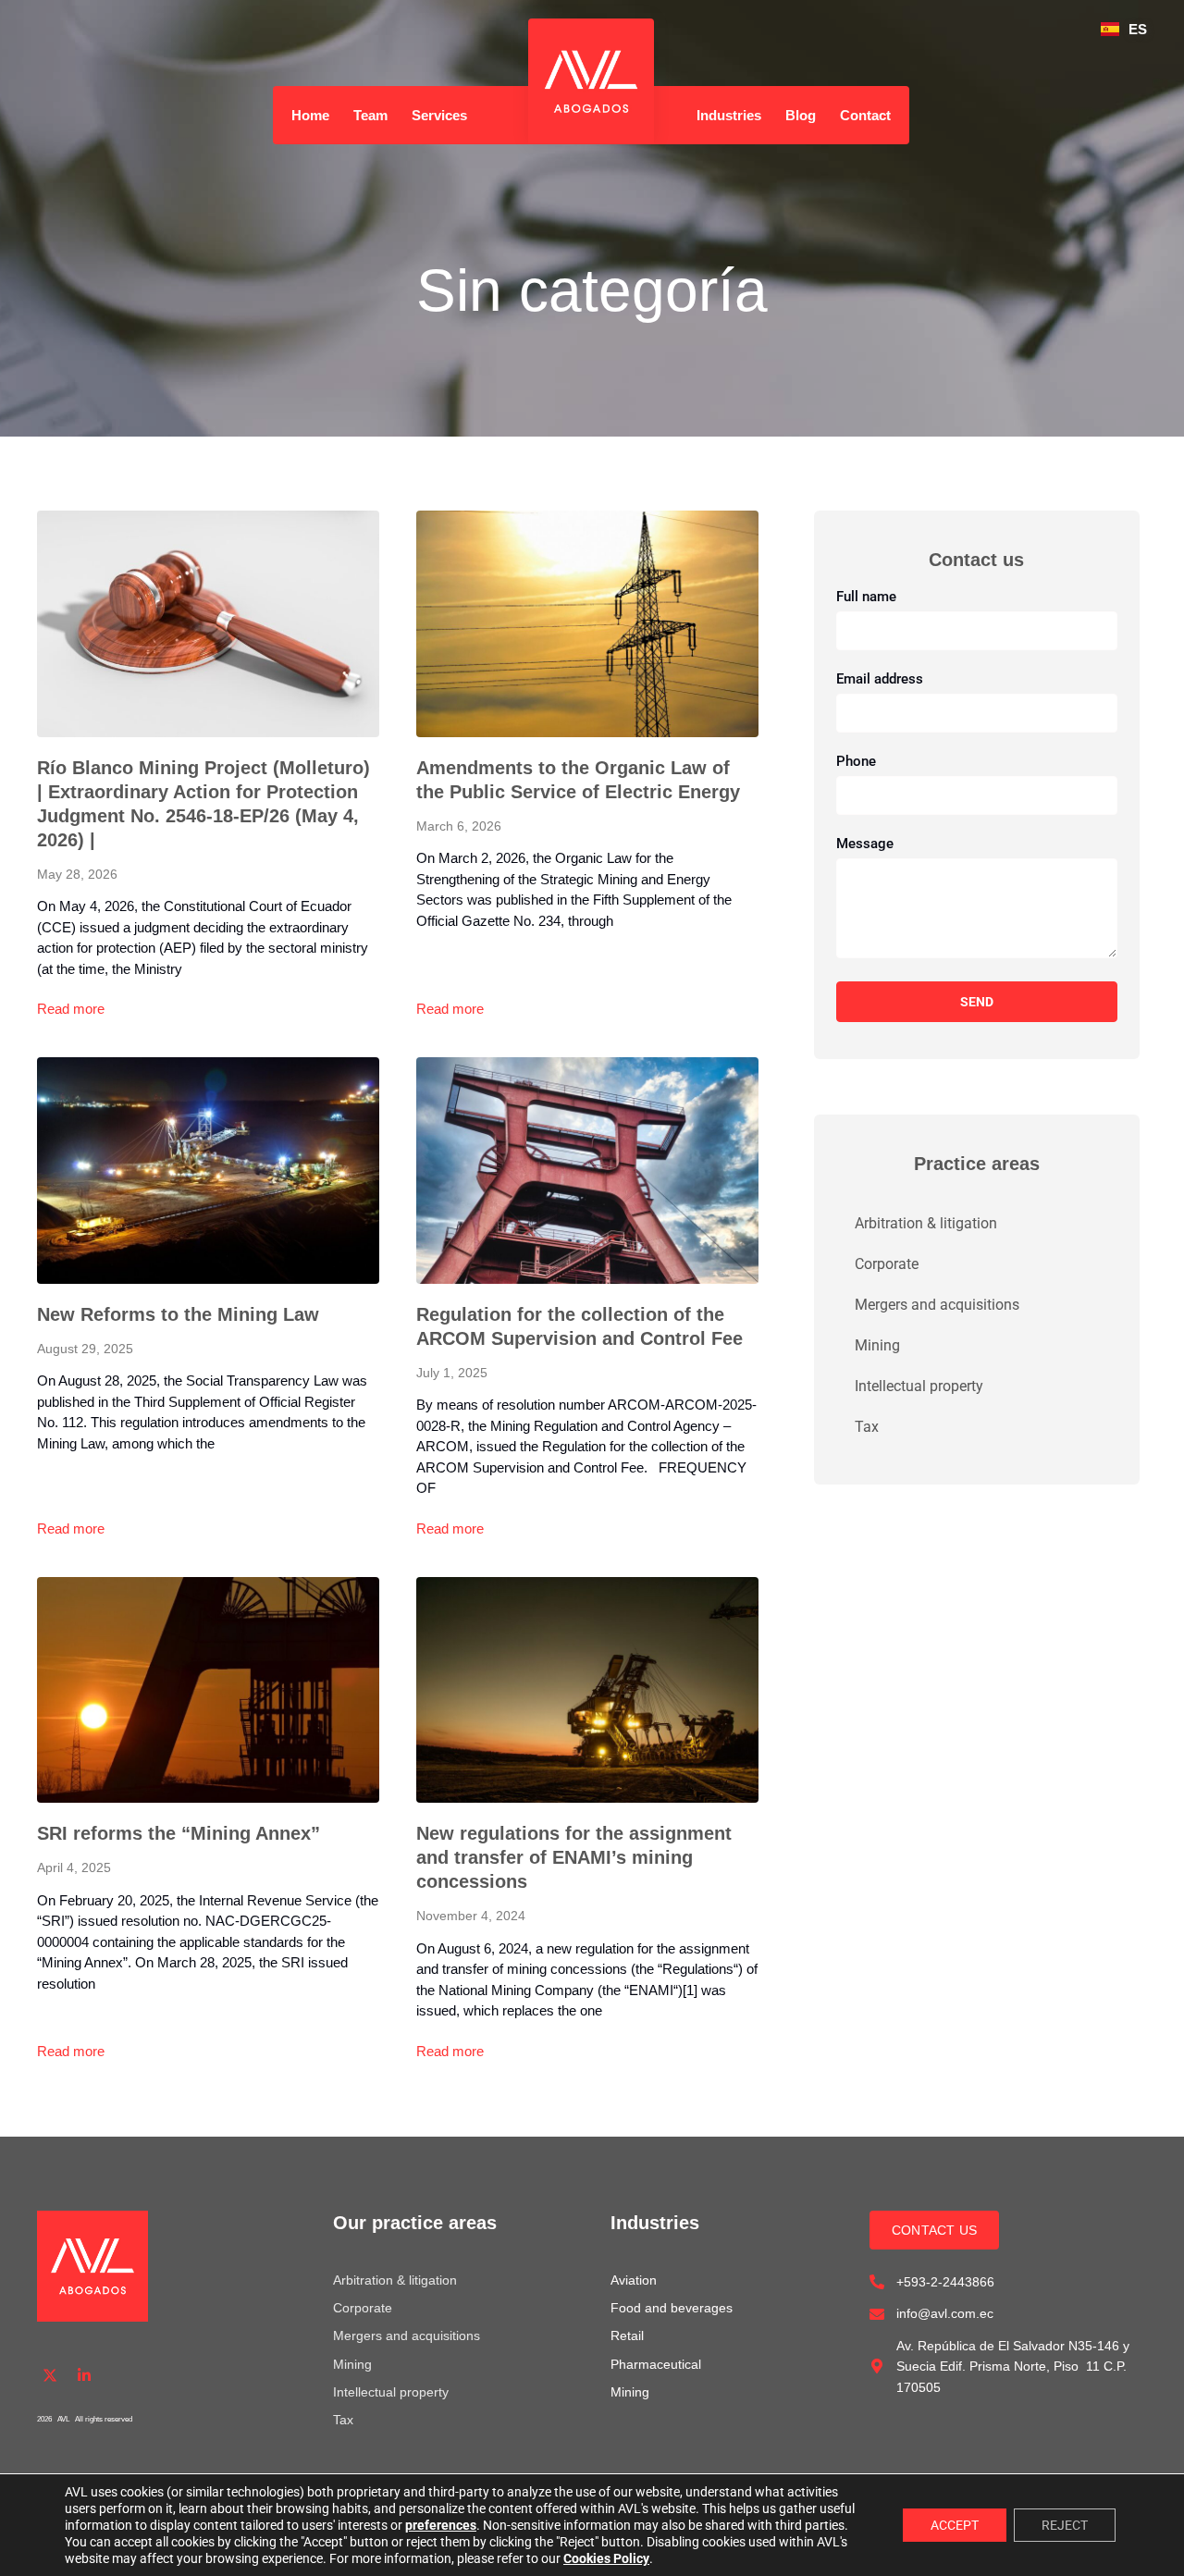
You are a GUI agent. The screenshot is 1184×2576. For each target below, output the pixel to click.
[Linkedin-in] (85, 2376)
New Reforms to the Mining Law (178, 1314)
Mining (877, 1345)
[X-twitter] (50, 2376)
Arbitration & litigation (926, 1223)
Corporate (887, 1264)
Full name (866, 598)
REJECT (1065, 2525)
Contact (865, 115)
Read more (71, 1009)
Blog (801, 115)
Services (439, 115)
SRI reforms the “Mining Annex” (179, 1833)
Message (865, 844)
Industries (729, 115)
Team (370, 115)
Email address (880, 680)
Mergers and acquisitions (937, 1305)
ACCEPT (955, 2525)
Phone (856, 762)
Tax (867, 1427)
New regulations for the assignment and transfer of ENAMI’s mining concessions (574, 1857)
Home (310, 115)
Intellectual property (919, 1386)
